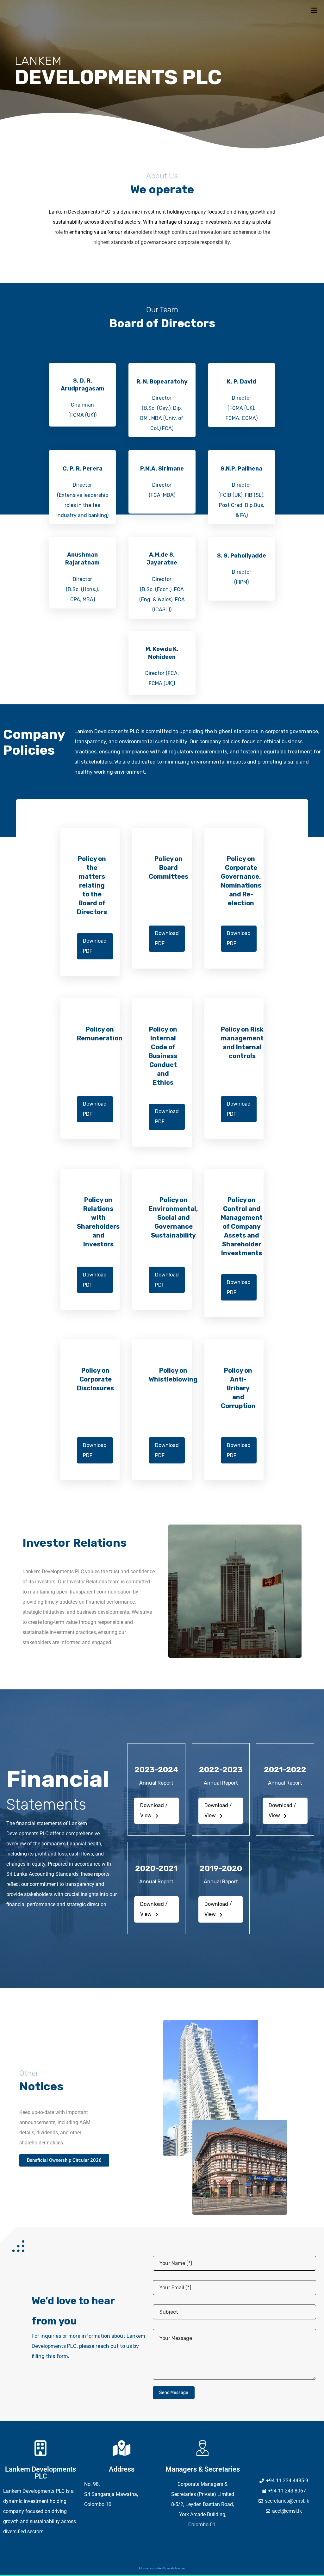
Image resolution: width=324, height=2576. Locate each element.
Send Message (174, 2393)
